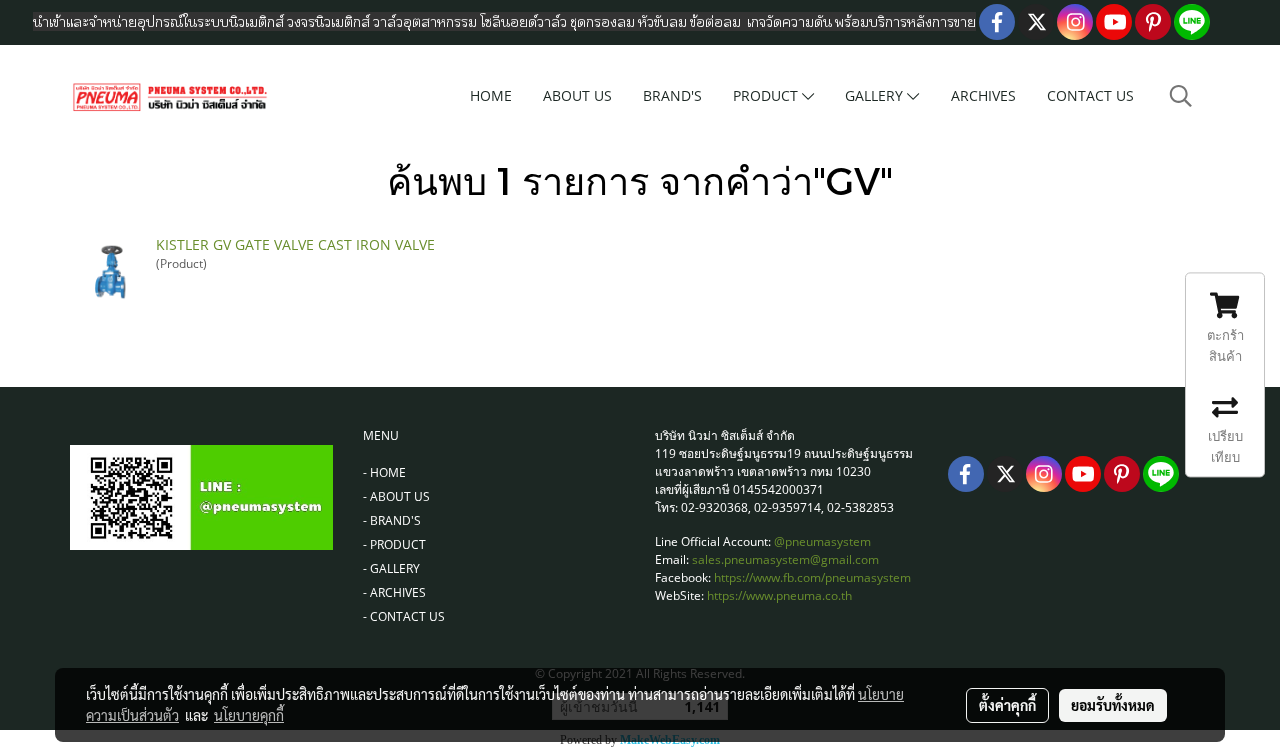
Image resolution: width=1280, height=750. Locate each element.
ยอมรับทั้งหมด (1113, 705)
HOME (491, 95)
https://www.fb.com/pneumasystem (812, 577)
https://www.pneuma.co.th (779, 595)
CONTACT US (1090, 95)
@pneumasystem (822, 541)
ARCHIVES (983, 95)
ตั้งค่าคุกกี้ (1007, 705)
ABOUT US (577, 95)
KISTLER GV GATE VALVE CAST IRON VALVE (295, 244)
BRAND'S (672, 95)
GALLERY (876, 95)
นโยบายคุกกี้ (249, 715)
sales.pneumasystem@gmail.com (785, 559)
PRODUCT (767, 95)
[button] (1181, 96)
